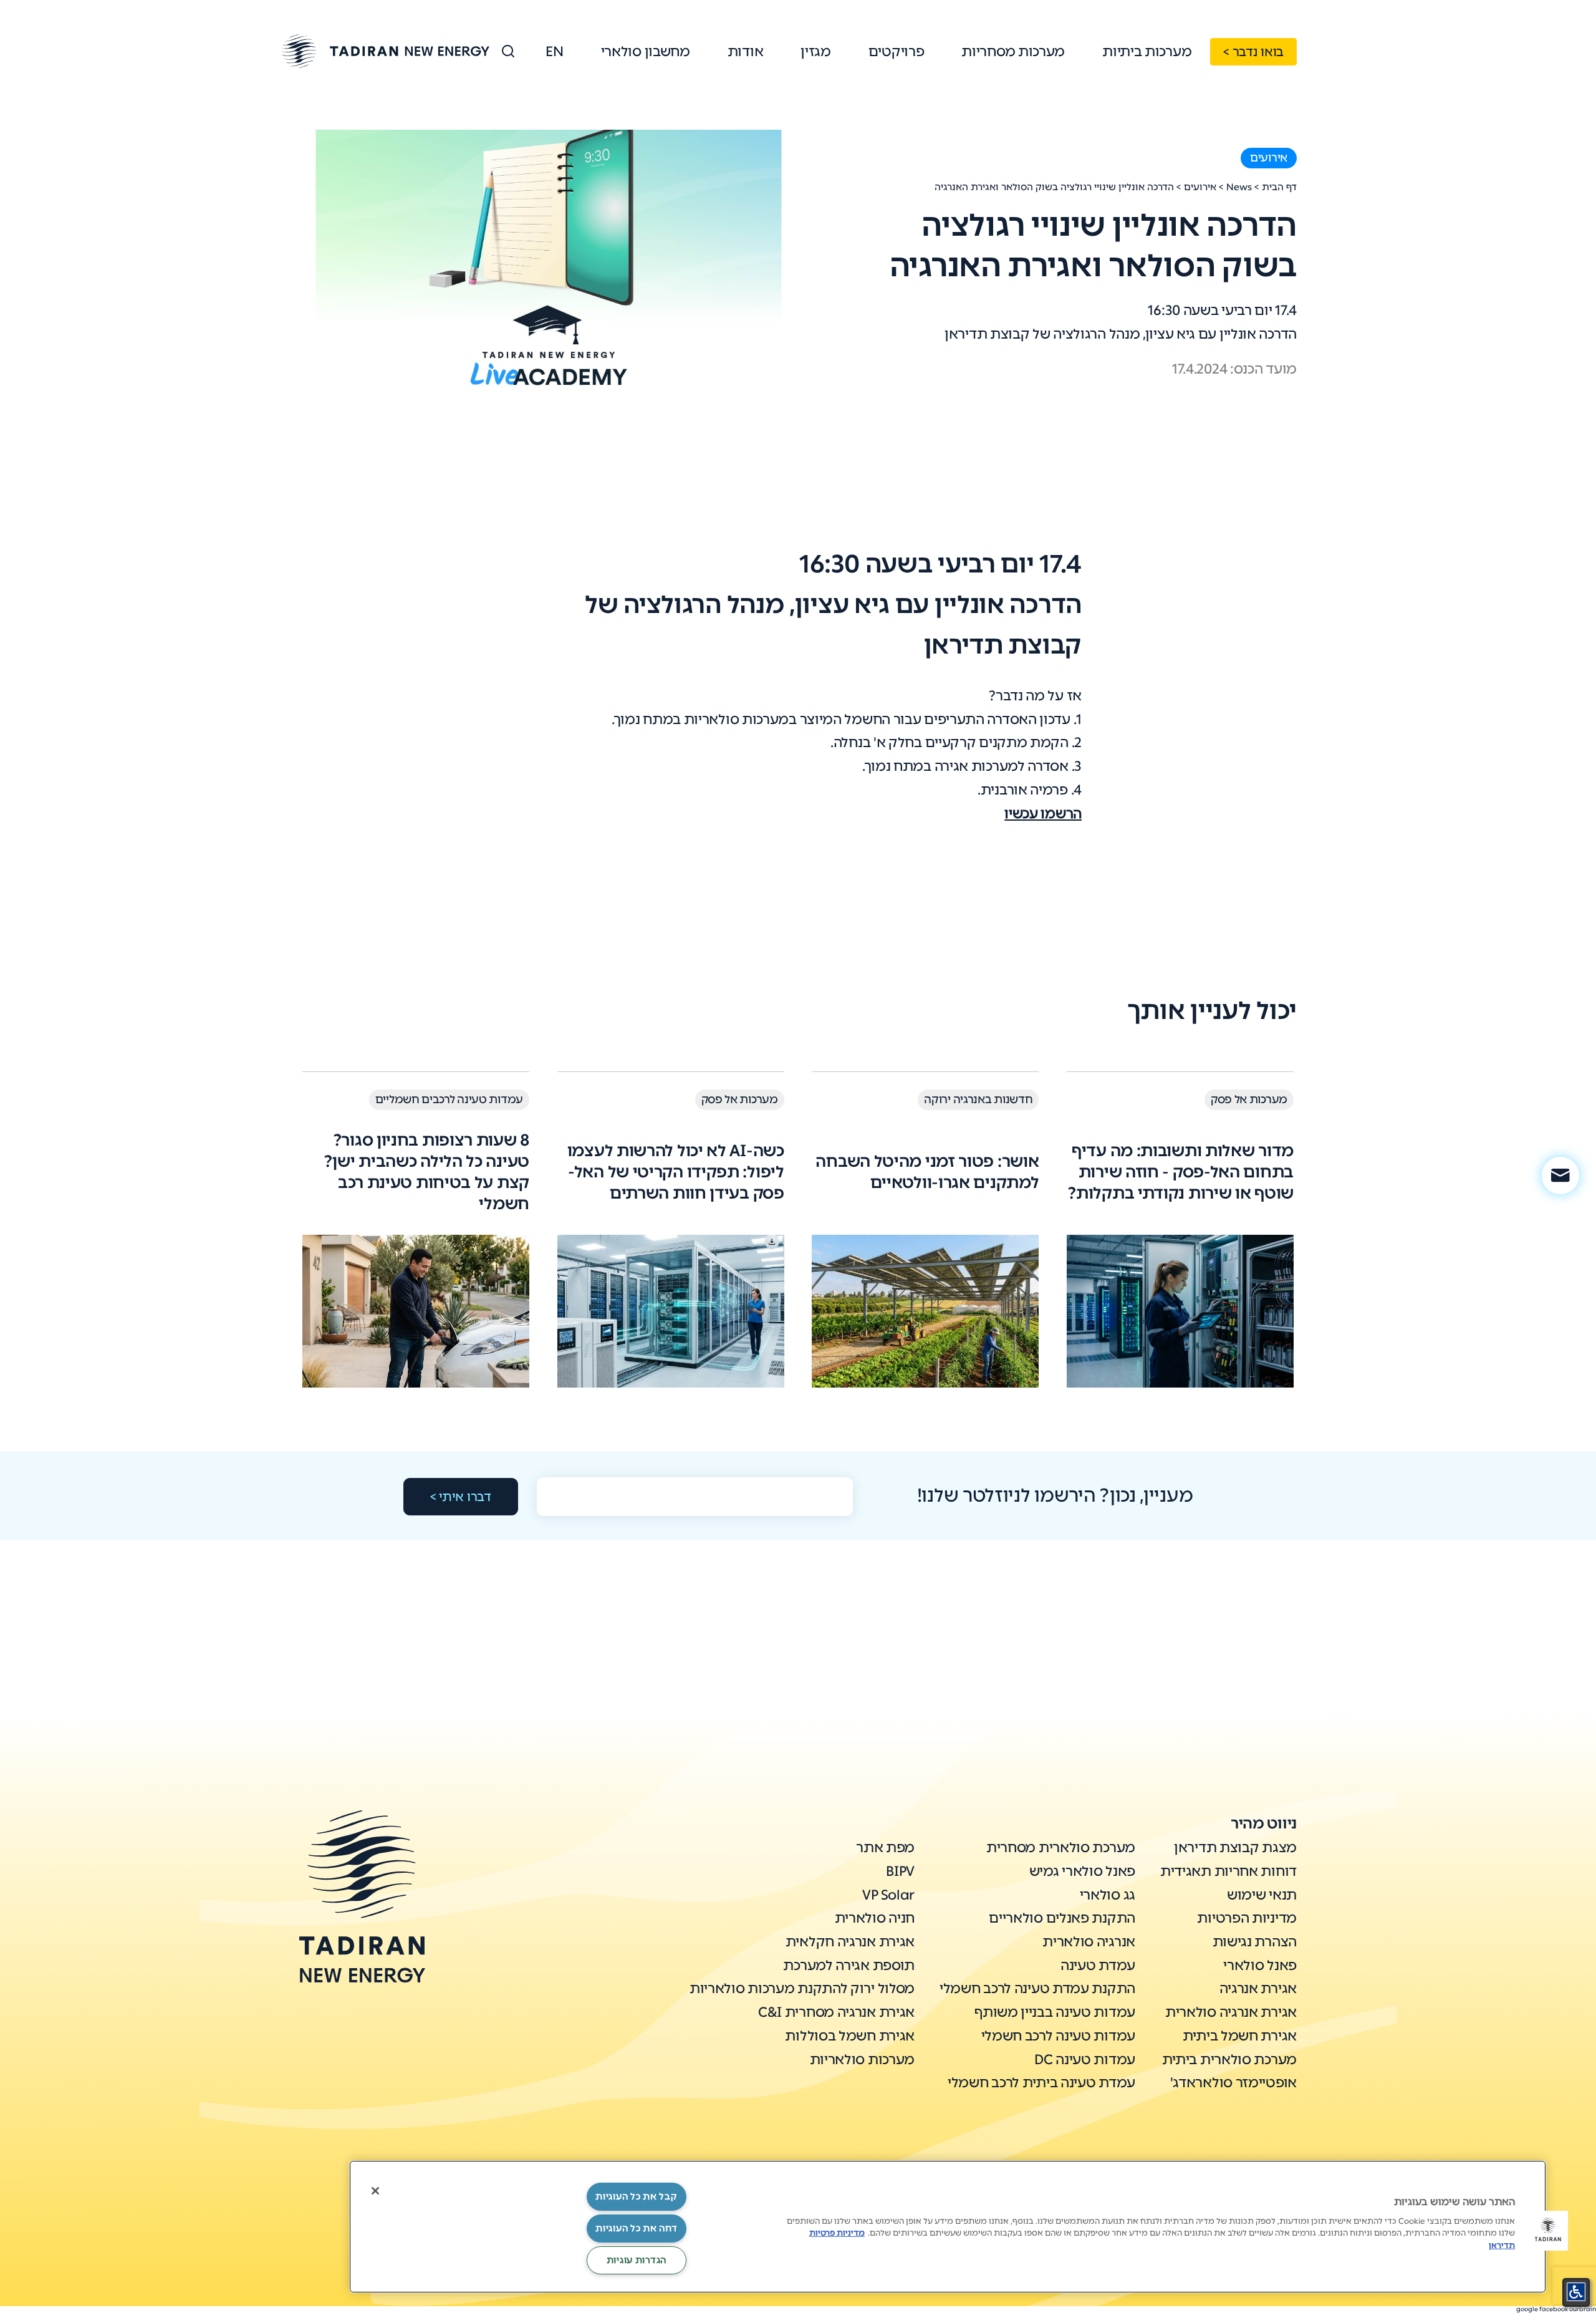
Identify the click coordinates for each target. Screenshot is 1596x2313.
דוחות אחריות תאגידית (1228, 1871)
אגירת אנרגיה (1258, 1988)
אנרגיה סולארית (1089, 1942)
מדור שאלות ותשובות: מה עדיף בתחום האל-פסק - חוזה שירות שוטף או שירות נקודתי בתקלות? (1181, 1172)
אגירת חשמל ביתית (1240, 2036)
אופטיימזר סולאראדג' (1233, 2083)
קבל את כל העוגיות (636, 2196)
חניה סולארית (875, 1918)
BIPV (900, 1871)
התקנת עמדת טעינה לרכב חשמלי (1037, 1988)
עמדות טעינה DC (1085, 2059)
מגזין (816, 51)
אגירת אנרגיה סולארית (1231, 2012)
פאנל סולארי (1260, 1965)
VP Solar (888, 1895)
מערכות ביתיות (1147, 51)
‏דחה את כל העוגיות (636, 2228)
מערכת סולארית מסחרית (1061, 1847)
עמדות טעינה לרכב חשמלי (1058, 2036)
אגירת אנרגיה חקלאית (850, 1942)
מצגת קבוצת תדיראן (1235, 1847)
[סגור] (375, 2191)
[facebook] (411, 2148)
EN (554, 51)
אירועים (1269, 158)
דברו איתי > (461, 1497)
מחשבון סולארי (646, 51)
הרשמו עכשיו (1043, 814)
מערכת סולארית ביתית (1229, 2059)
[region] (948, 2227)
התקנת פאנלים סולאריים (1062, 1918)
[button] (1548, 2231)
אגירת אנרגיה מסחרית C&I (836, 2012)
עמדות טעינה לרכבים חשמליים (449, 1099)
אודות (746, 51)
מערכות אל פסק (1249, 1099)
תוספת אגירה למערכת (849, 1965)
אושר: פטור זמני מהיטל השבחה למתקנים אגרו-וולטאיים (927, 1172)
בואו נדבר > (1253, 52)
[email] (1560, 1176)
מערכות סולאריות (863, 2059)
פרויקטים (897, 51)
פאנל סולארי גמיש (1082, 1871)
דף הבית (1279, 187)
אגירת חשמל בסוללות (850, 2036)
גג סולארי (1108, 1895)
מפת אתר (885, 1847)
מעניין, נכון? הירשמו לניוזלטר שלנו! (1055, 1495)
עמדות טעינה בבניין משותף (1055, 2012)
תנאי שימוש (1262, 1895)
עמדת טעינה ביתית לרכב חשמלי (1041, 2083)
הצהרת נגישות (1255, 1942)
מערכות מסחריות (1013, 51)
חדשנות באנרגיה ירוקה (978, 1099)
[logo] (386, 51)
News (1239, 187)
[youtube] (317, 2148)
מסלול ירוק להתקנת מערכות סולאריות (802, 1988)
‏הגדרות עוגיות (637, 2260)
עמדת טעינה (1098, 1965)
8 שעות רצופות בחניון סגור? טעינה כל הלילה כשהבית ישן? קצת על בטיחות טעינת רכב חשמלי (427, 1172)
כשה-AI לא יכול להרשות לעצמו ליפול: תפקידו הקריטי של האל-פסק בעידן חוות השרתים (676, 1172)
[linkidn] (364, 2148)
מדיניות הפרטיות (1247, 1918)
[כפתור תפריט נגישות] (1576, 2292)
